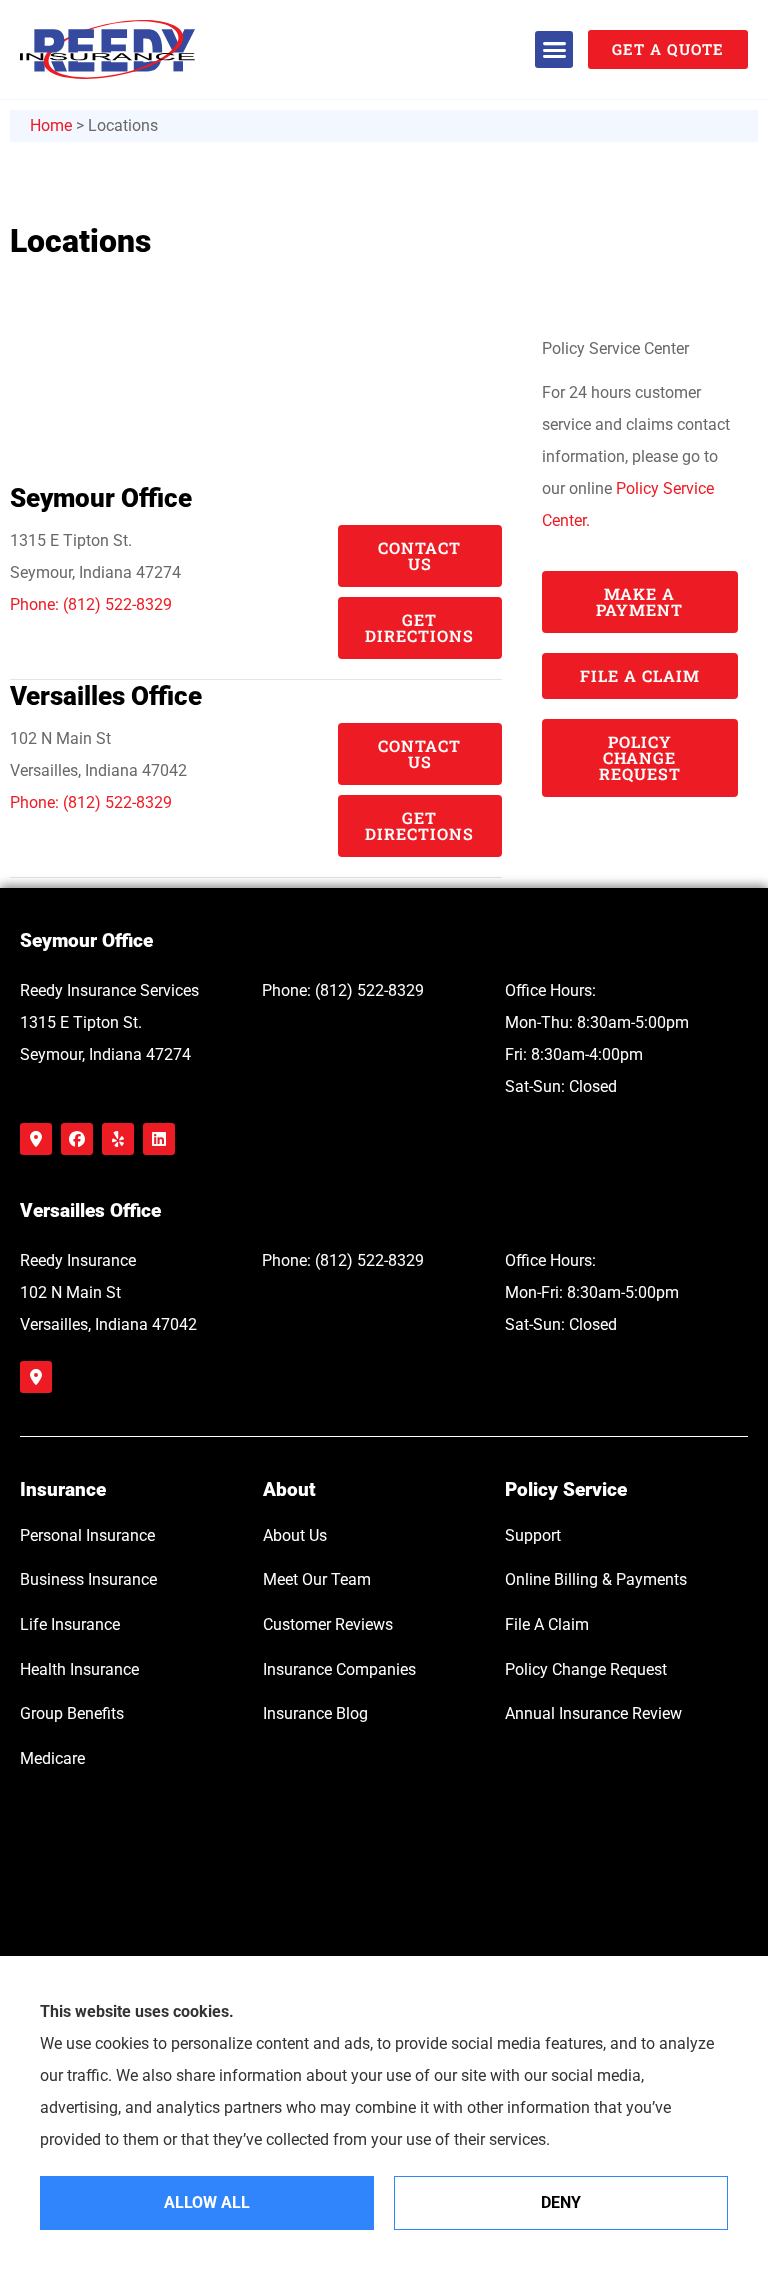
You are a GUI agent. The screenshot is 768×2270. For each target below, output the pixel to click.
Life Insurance (70, 1624)
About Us (295, 1535)
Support (533, 1535)
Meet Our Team (317, 1579)
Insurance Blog (315, 1713)
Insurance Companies (339, 1669)
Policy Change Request (586, 1669)
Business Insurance (88, 1579)
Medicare (52, 1758)
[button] (554, 50)
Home (51, 125)
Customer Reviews (328, 1624)
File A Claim (547, 1624)
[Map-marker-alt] (36, 1139)
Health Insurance (79, 1669)
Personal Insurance (87, 1535)
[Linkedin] (159, 1139)
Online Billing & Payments (596, 1579)
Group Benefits (72, 1713)
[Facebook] (77, 1139)
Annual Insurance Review (593, 1713)
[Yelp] (118, 1139)
